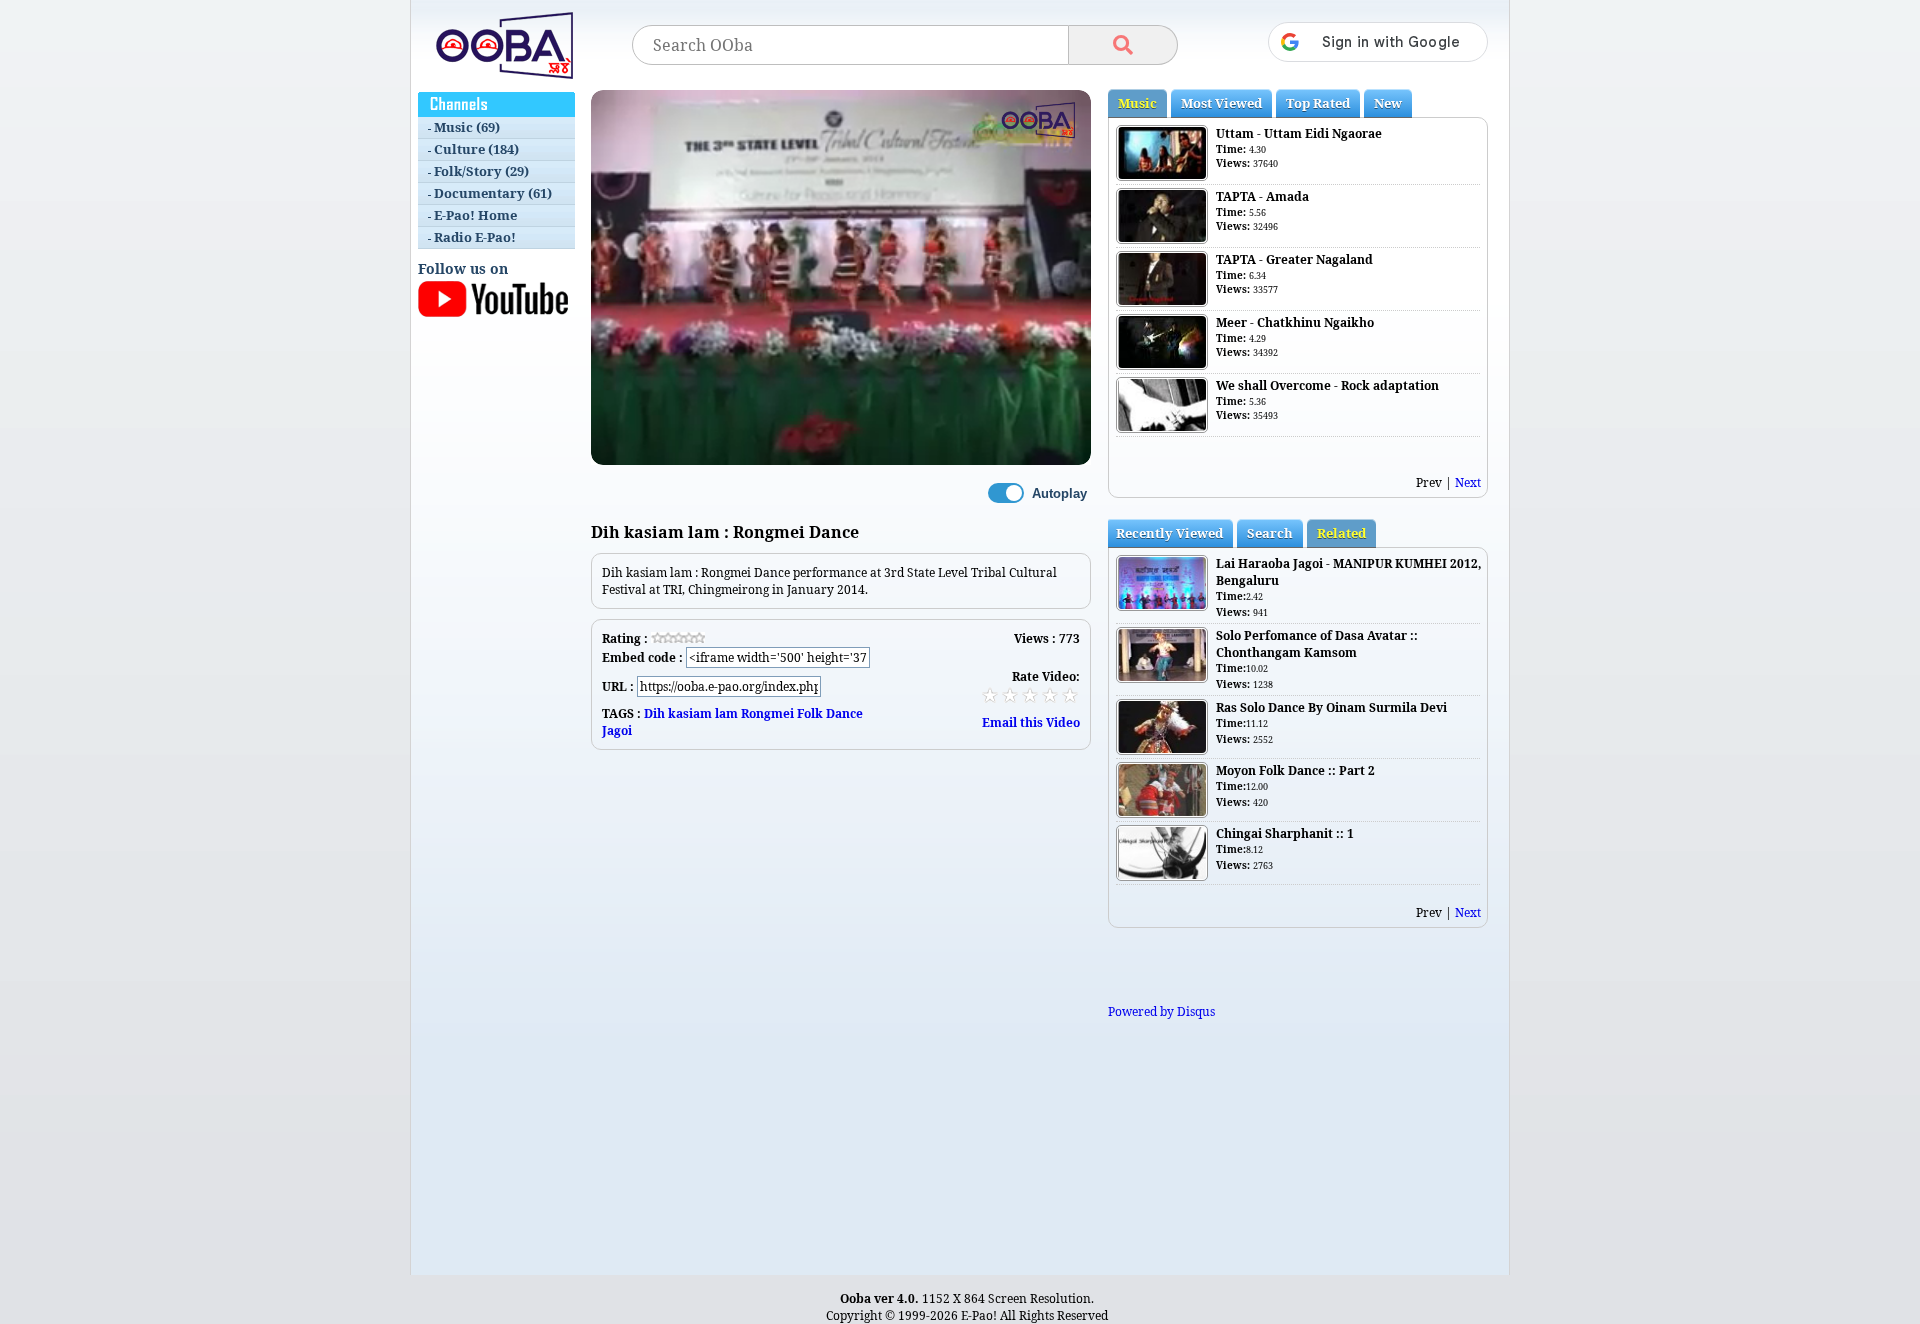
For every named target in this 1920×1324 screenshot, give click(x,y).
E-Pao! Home (475, 215)
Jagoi (617, 730)
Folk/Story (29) (481, 171)
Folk (810, 713)
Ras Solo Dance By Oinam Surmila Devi (1331, 707)
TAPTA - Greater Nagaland (1294, 259)
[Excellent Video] (1070, 695)
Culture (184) (476, 149)
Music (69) (467, 127)
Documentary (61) (493, 193)
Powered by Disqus (1161, 1011)
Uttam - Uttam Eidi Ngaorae (1299, 133)
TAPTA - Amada (1262, 196)
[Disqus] (841, 1000)
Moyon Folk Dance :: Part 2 (1295, 770)
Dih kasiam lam (691, 713)
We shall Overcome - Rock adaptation (1327, 385)
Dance (844, 713)
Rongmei (767, 713)
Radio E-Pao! (475, 237)
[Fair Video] (1010, 695)
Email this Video (1031, 722)
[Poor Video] (990, 695)
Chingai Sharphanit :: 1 (1285, 833)
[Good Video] (1050, 695)
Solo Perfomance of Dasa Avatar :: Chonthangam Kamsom (1317, 644)
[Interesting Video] (1030, 695)
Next (1468, 482)
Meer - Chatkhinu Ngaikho (1295, 322)
